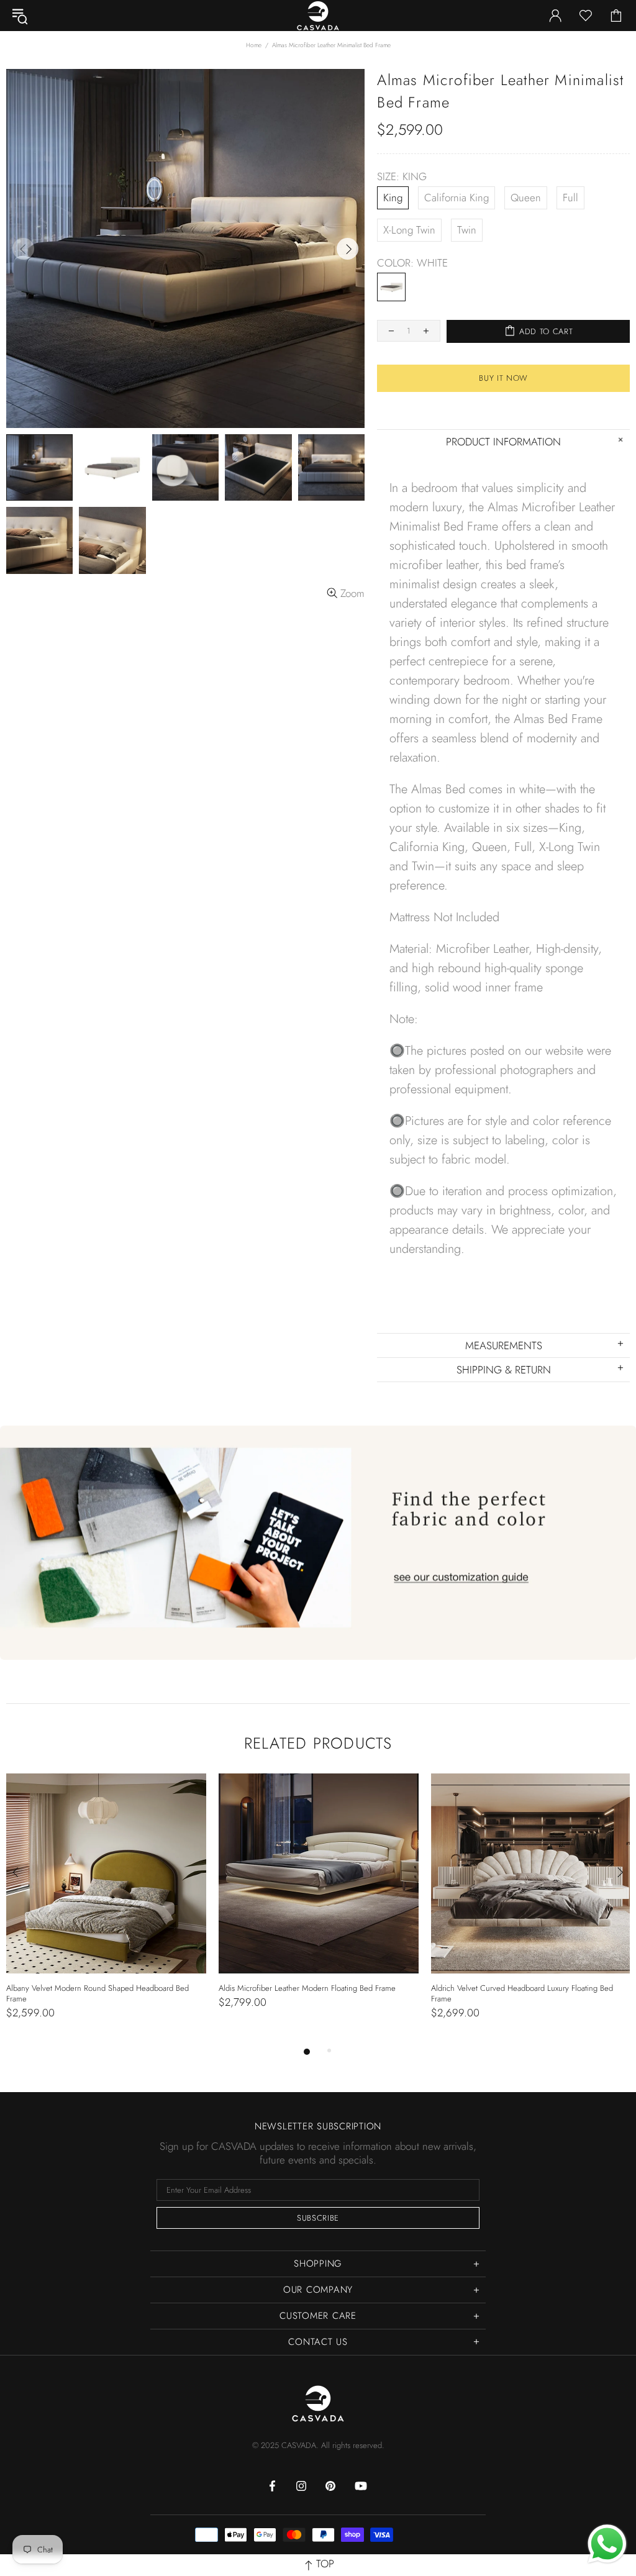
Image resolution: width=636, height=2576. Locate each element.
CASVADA (318, 2403)
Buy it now (503, 378)
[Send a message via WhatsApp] (607, 2544)
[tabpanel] (106, 1904)
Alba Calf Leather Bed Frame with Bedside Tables (514, 1988)
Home (254, 45)
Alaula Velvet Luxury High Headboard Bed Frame (89, 1988)
